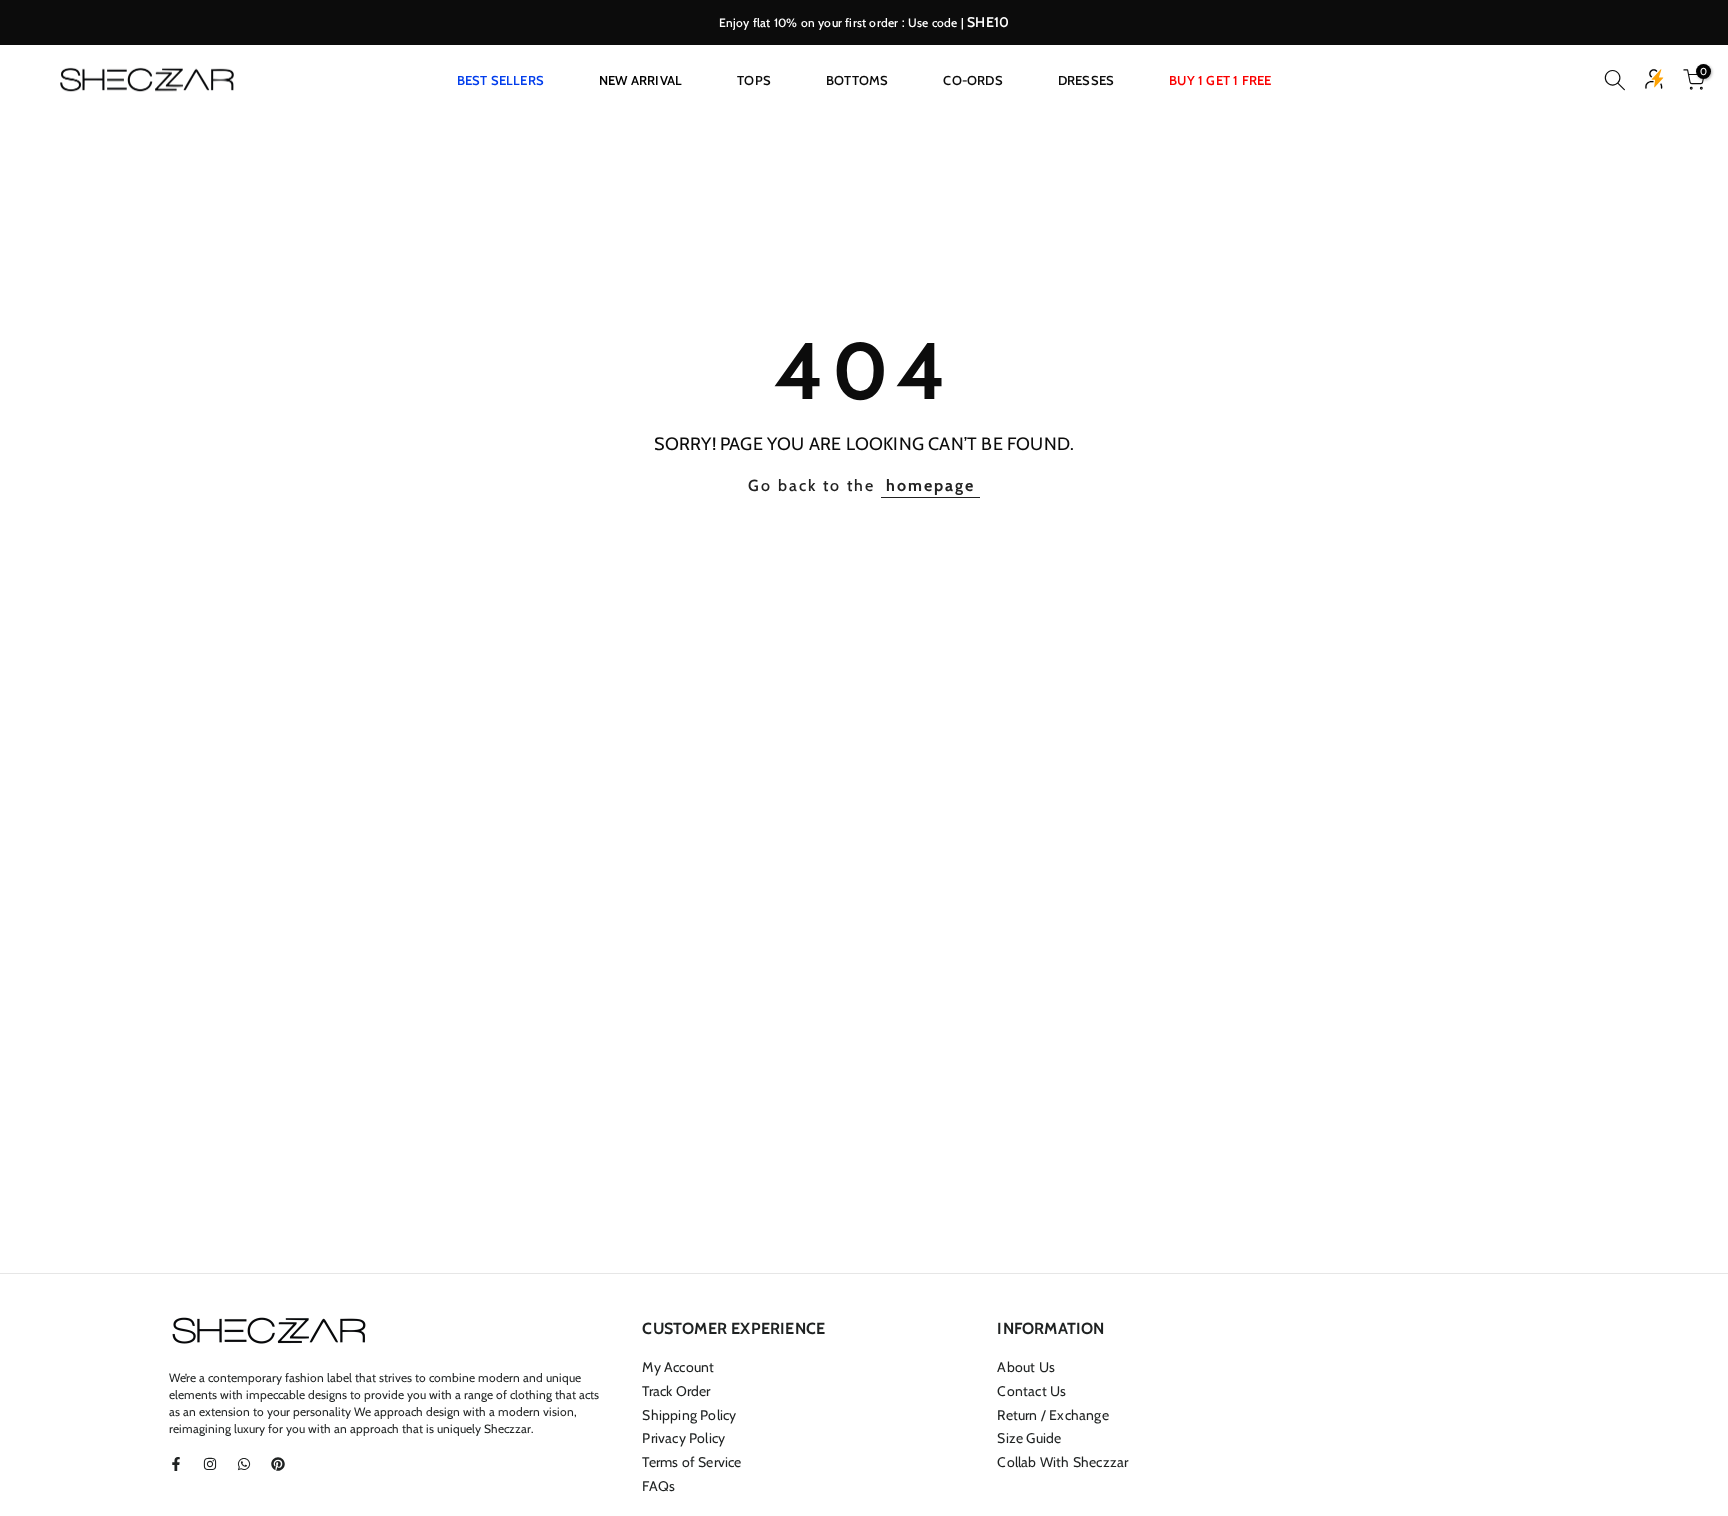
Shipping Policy (689, 1415)
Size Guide (1029, 1438)
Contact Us (1031, 1391)
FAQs (658, 1486)
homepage (930, 485)
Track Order (676, 1391)
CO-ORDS (972, 80)
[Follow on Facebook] (176, 1464)
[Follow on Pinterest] (278, 1464)
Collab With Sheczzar (1062, 1462)
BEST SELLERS (500, 80)
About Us (1026, 1367)
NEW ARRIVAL (640, 80)
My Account (678, 1367)
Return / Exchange (1052, 1415)
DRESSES (1086, 80)
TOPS (754, 80)
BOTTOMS (857, 80)
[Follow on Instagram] (210, 1464)
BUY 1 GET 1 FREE (1220, 80)
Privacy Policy (683, 1438)
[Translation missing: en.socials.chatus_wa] (244, 1464)
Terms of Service (691, 1462)
